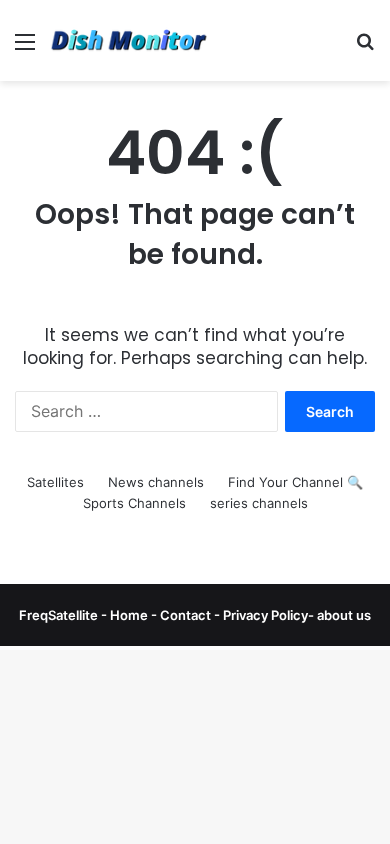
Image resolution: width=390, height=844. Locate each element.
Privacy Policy (264, 615)
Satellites (55, 482)
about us (344, 615)
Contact (187, 615)
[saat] (130, 40)
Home (129, 615)
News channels (156, 482)
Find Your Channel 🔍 (295, 482)
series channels (259, 503)
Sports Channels (134, 503)
